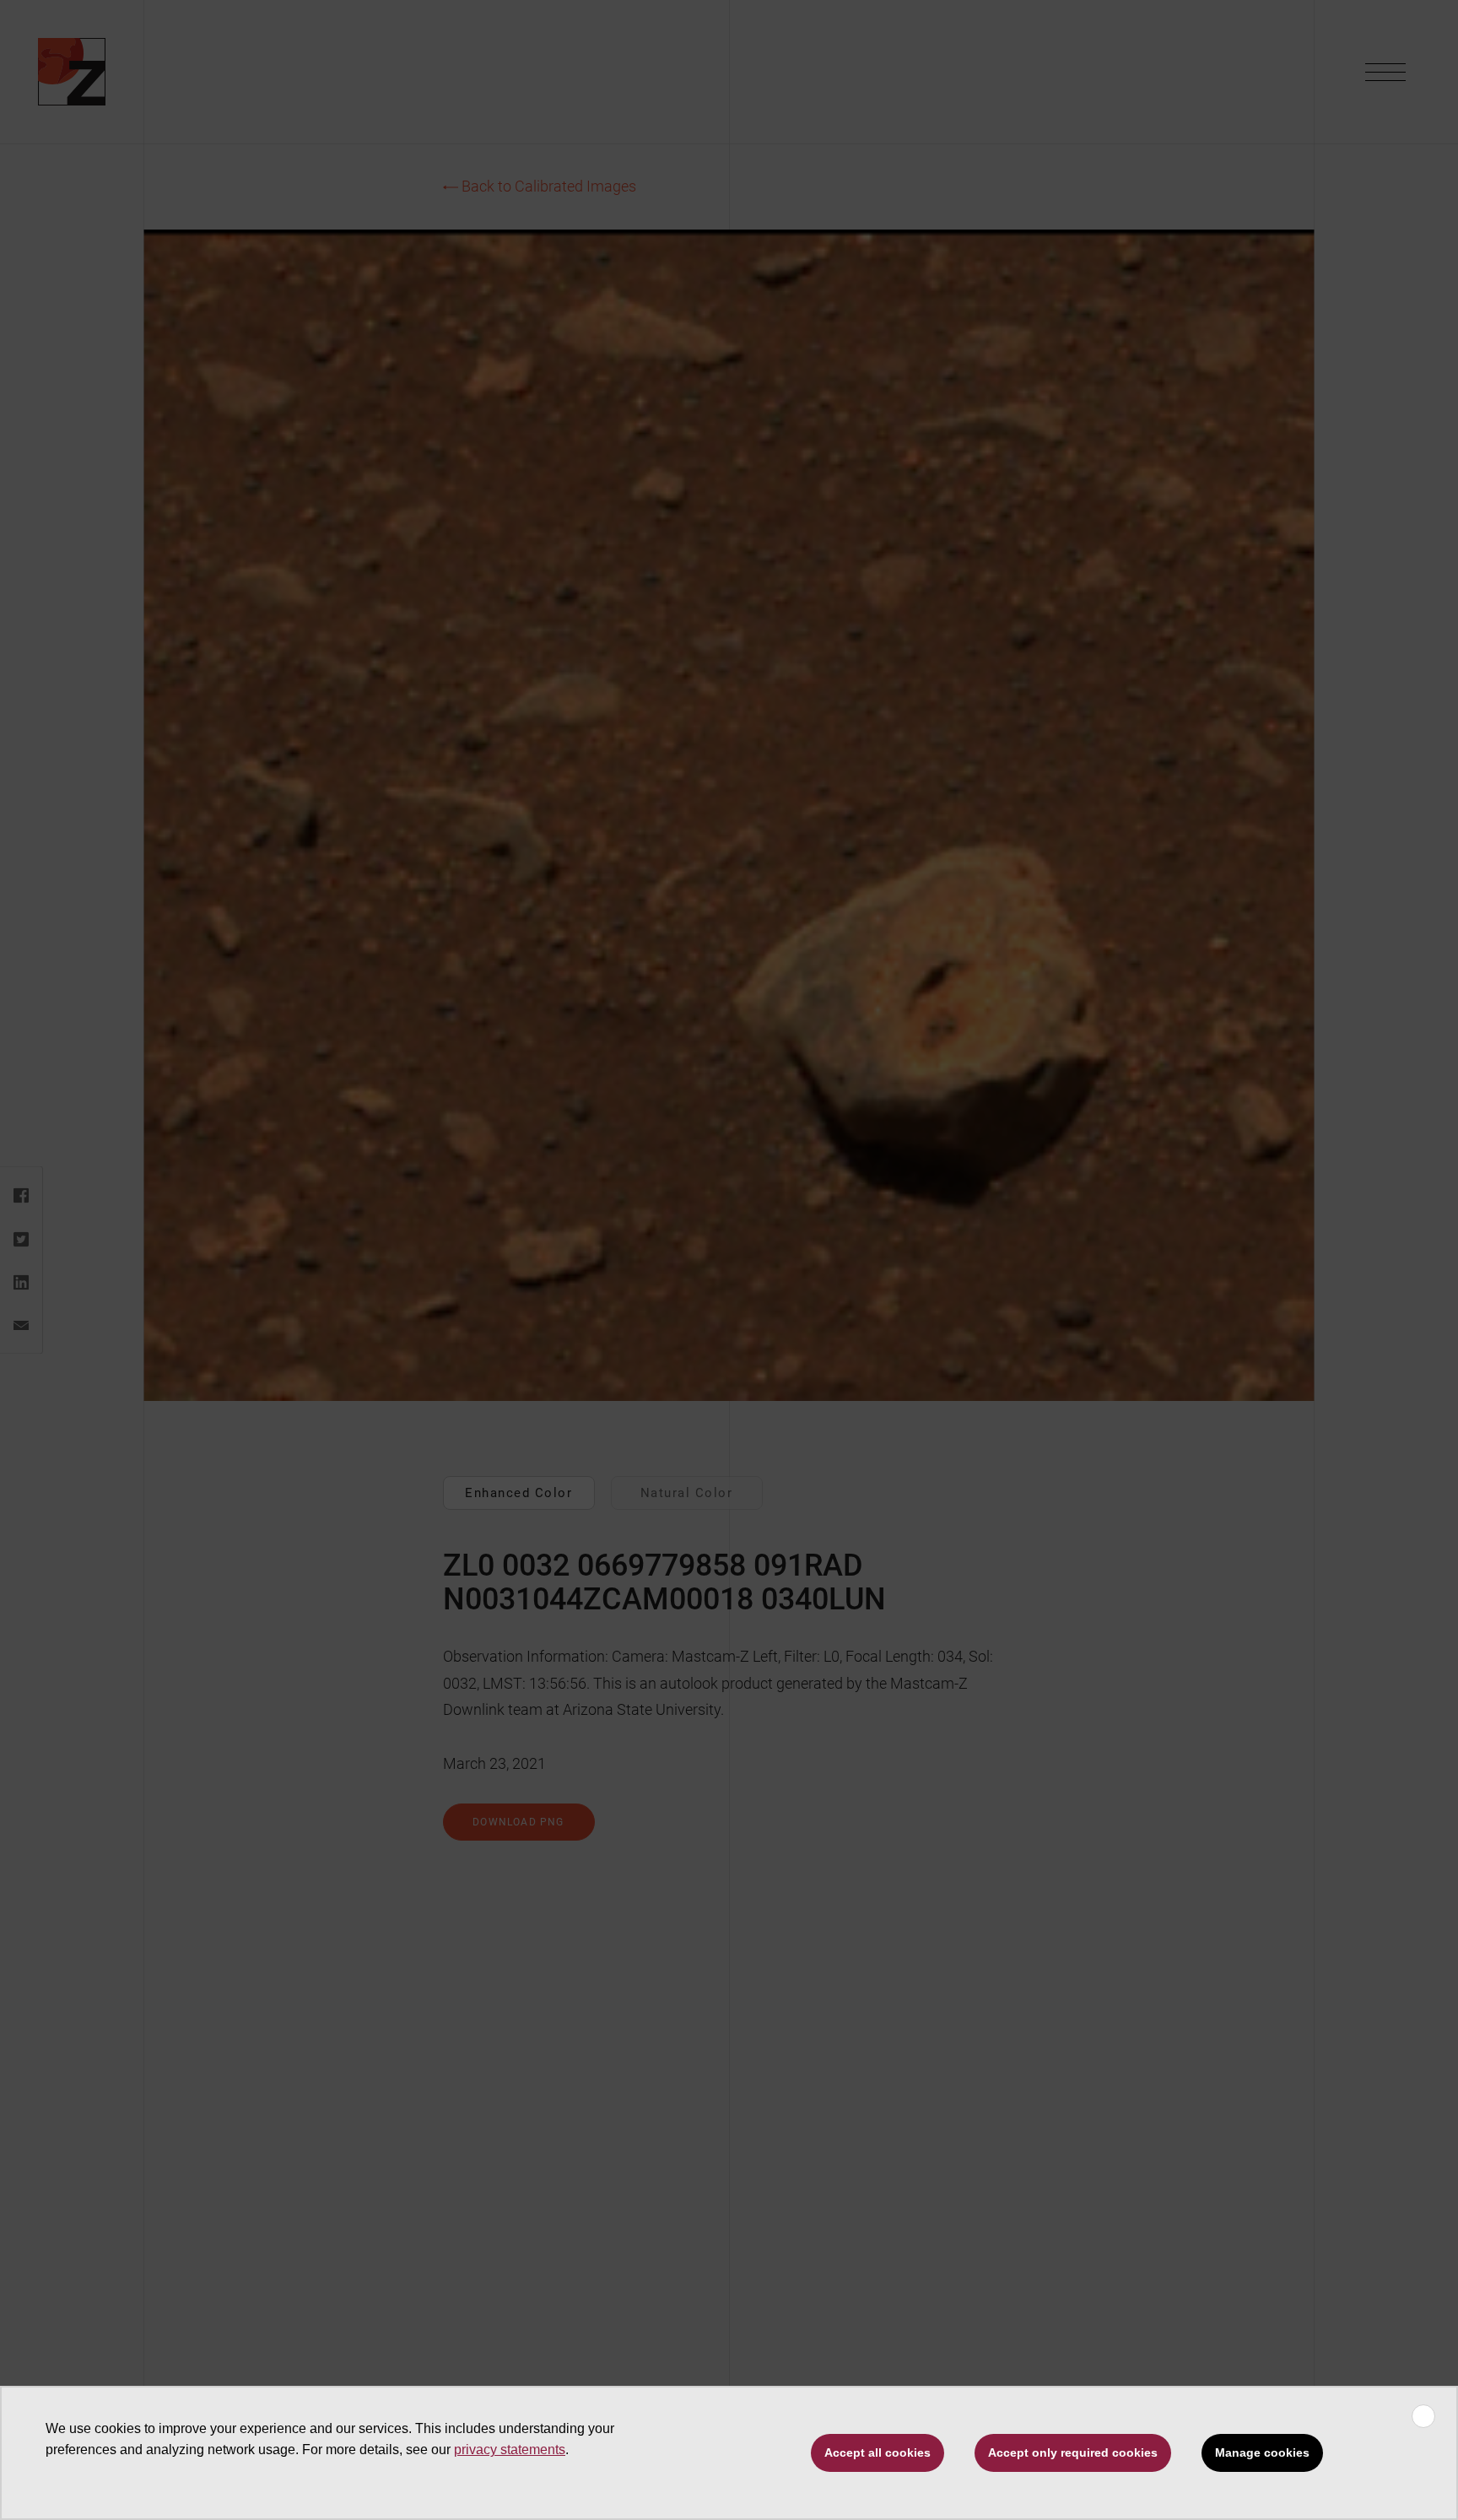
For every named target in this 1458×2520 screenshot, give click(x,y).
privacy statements (510, 2450)
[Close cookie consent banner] (1423, 2416)
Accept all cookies (877, 2452)
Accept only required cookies (1073, 2452)
